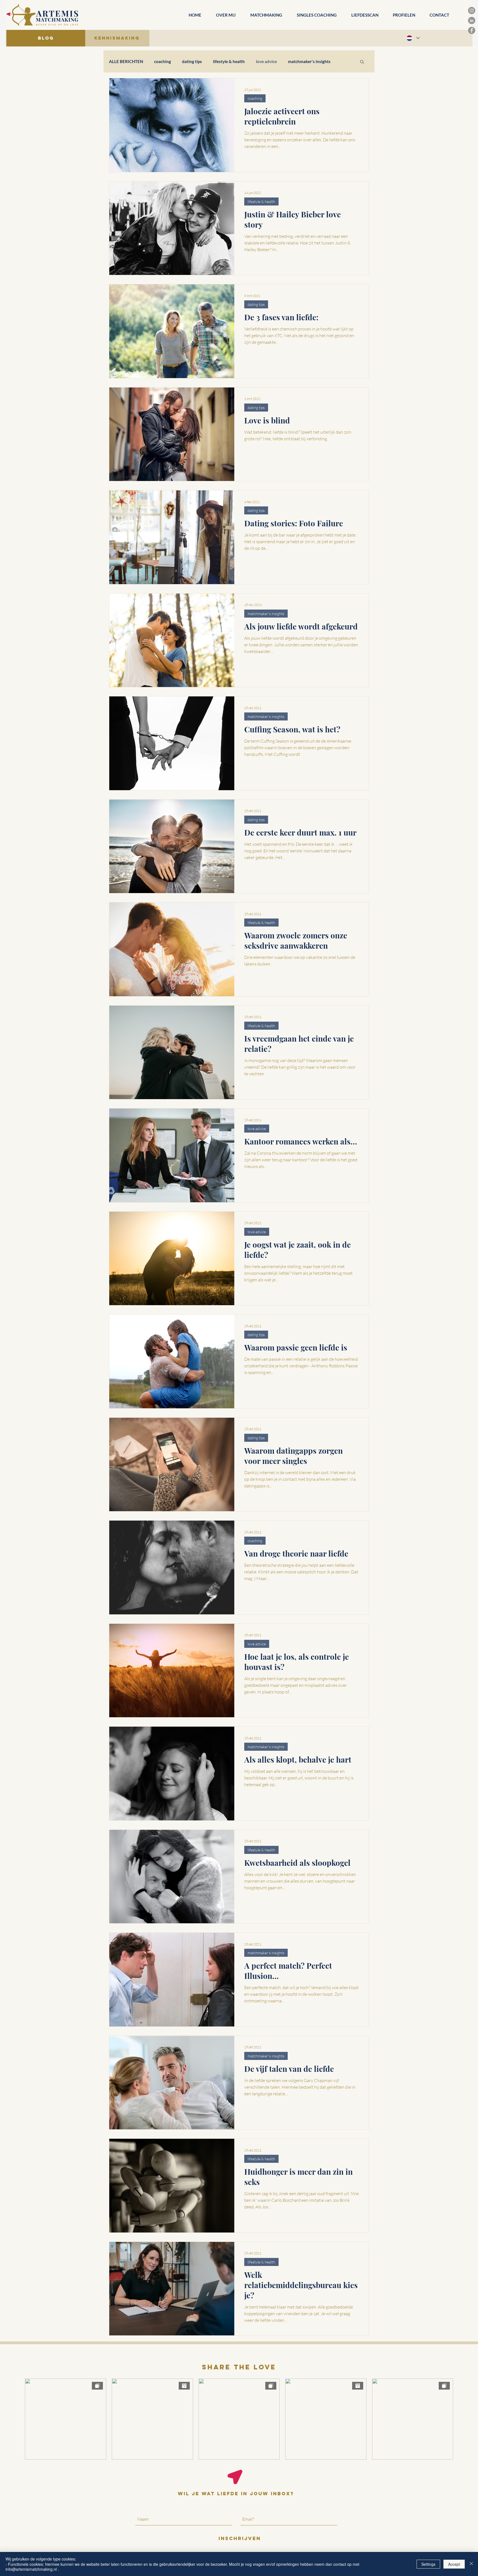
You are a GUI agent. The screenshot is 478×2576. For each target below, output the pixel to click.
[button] (362, 62)
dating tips (192, 61)
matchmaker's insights (309, 61)
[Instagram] (472, 11)
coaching (163, 61)
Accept (454, 2564)
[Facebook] (472, 30)
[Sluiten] (471, 2564)
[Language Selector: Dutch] (413, 38)
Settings (428, 2564)
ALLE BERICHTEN (126, 61)
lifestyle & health (229, 61)
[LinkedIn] (472, 20)
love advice (266, 61)
